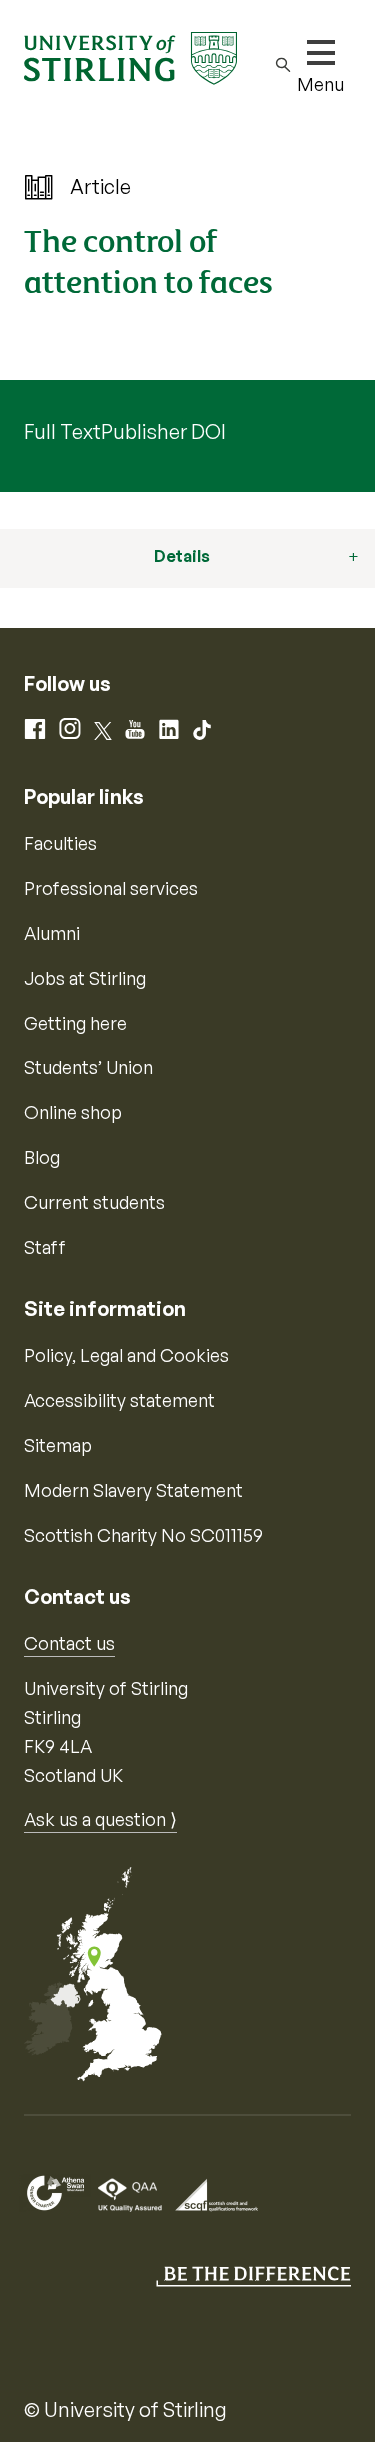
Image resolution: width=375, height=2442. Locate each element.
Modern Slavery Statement (133, 1490)
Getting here (75, 1023)
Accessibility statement (119, 1400)
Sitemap (58, 1445)
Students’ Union (88, 1067)
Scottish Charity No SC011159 (143, 1535)
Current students (94, 1202)
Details (182, 556)
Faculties (60, 843)
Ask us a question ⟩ (100, 1819)
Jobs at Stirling (85, 978)
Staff (45, 1247)
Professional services (111, 888)
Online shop (73, 1112)
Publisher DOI (163, 431)
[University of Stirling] (130, 56)
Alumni (52, 933)
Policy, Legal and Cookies (126, 1355)
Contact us (69, 1643)
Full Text (62, 431)
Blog (42, 1157)
